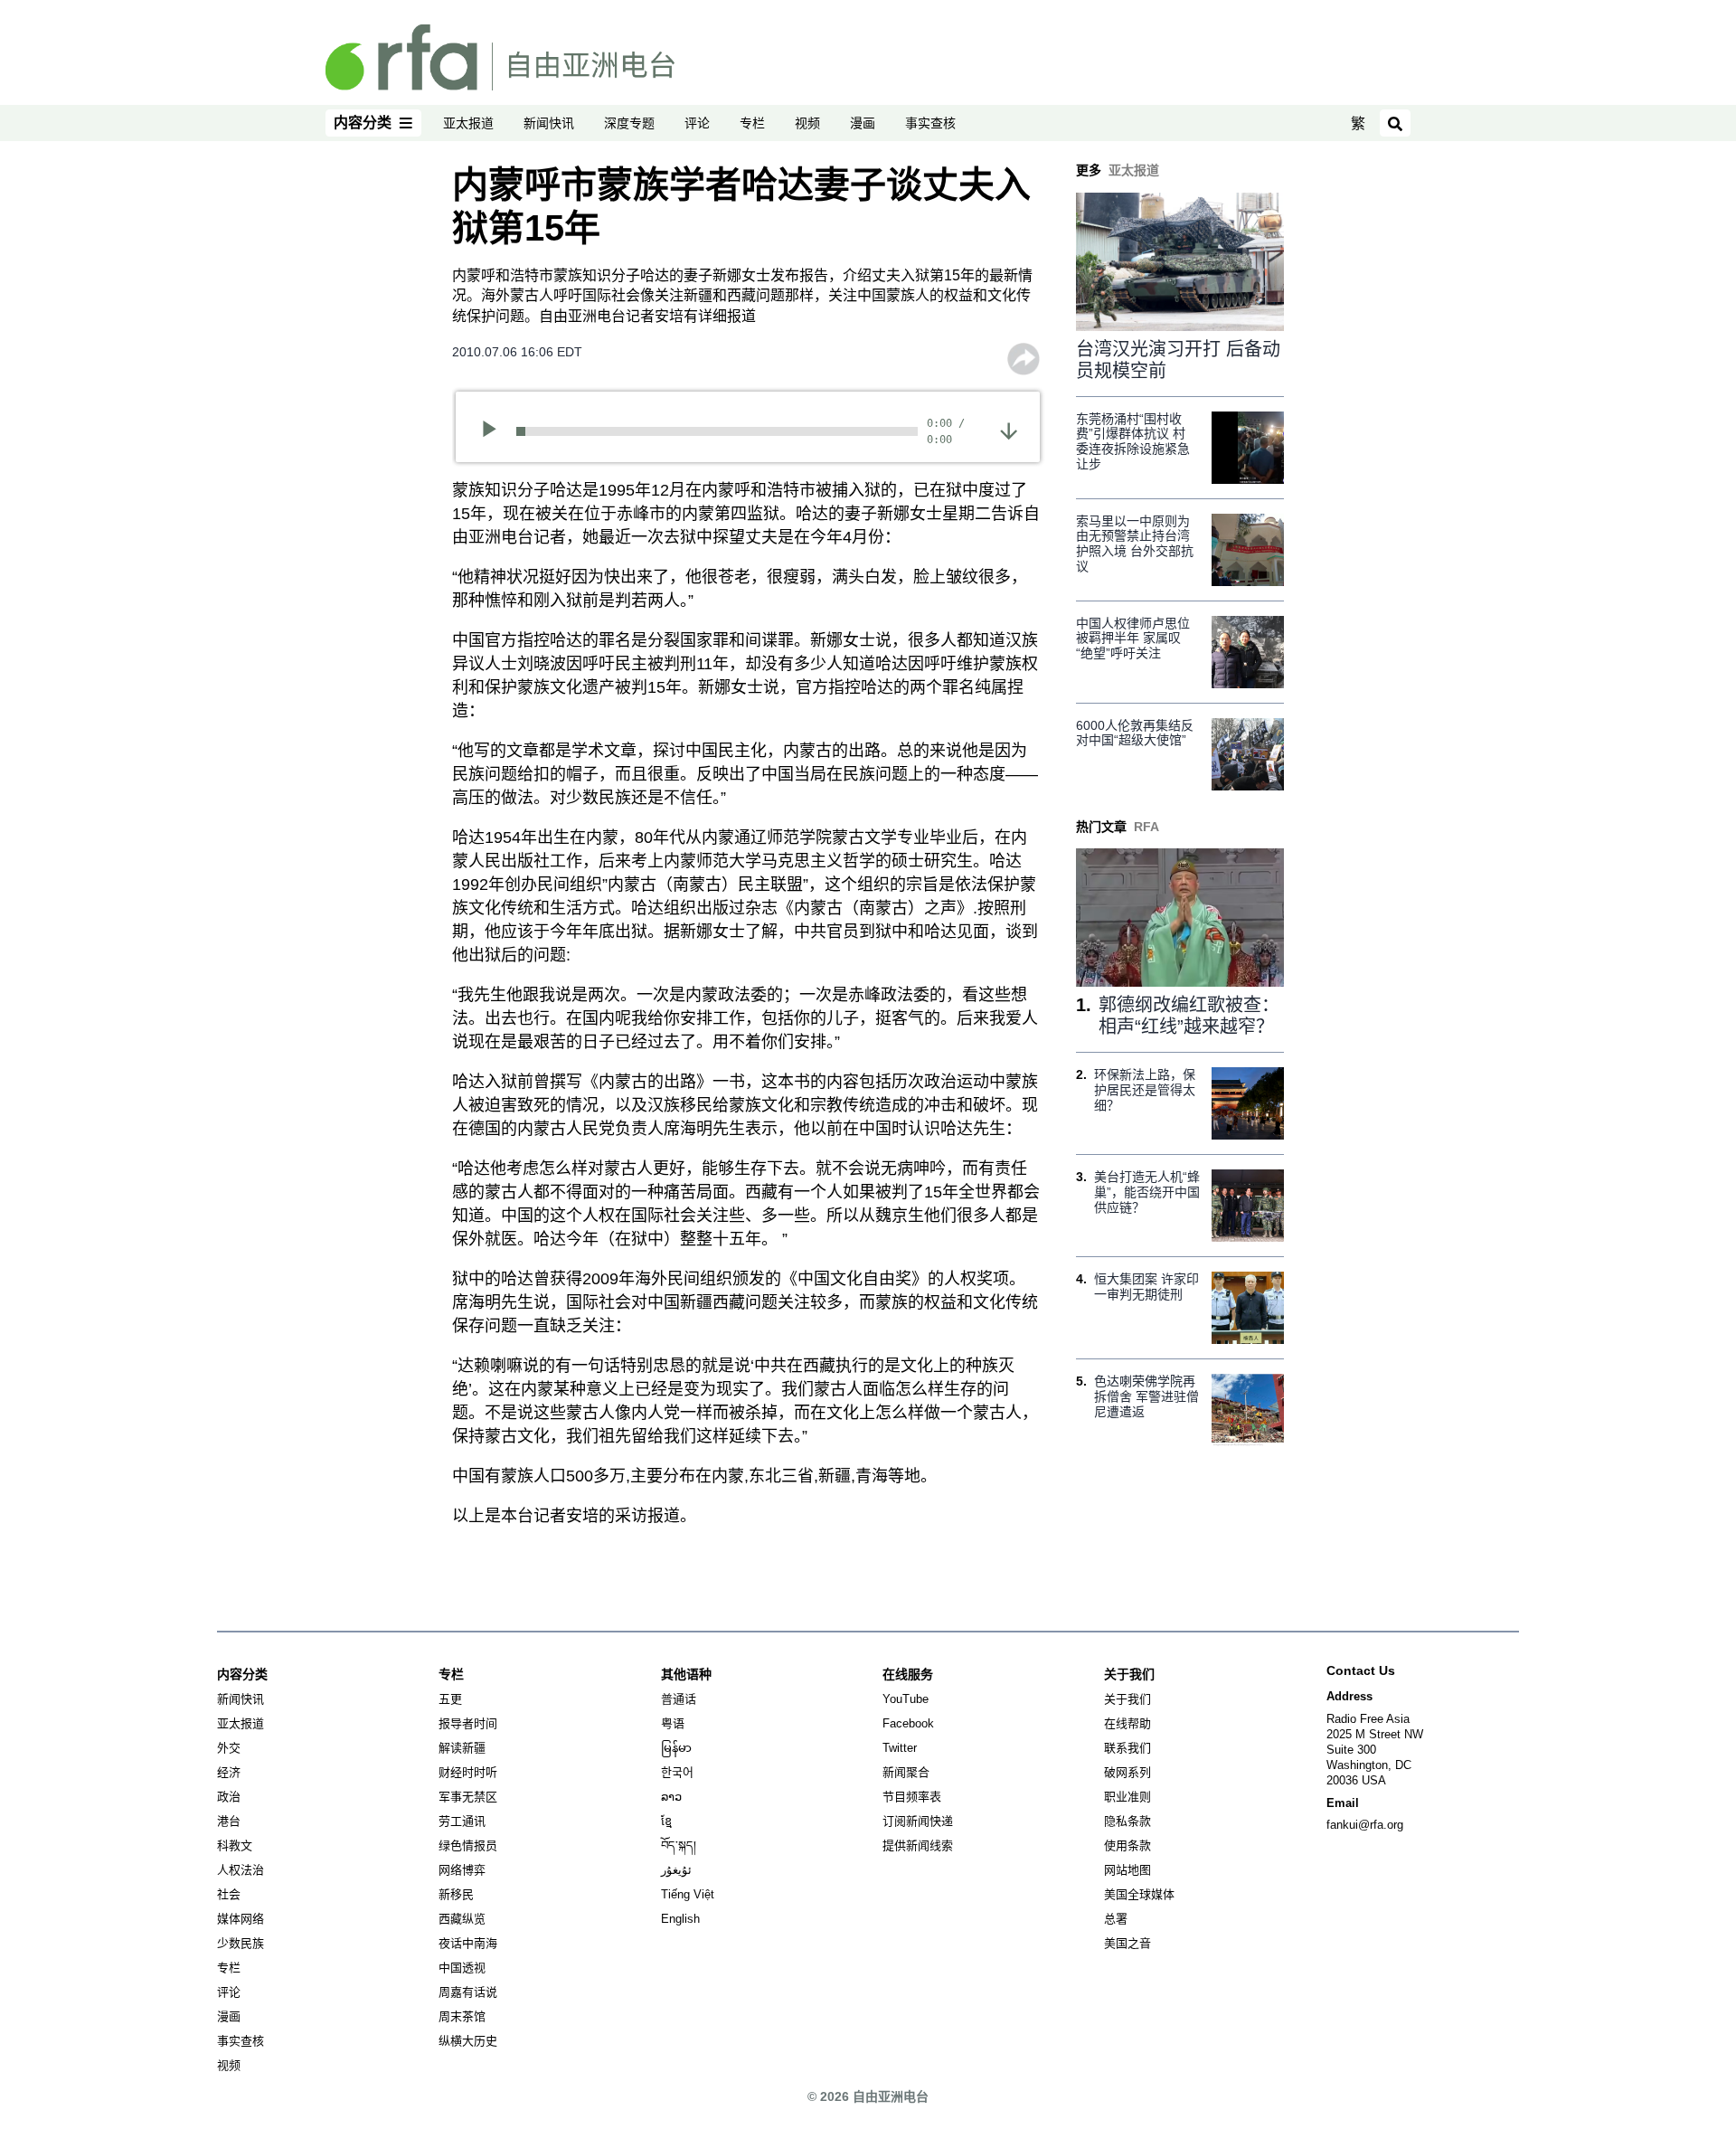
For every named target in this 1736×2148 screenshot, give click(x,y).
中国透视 (462, 1968)
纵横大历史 (468, 2041)
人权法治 (241, 1870)
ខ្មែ (666, 1821)
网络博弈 (462, 1870)
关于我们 (1127, 1699)
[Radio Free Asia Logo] (500, 56)
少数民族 (241, 1943)
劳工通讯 (462, 1821)
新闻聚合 (906, 1772)
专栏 (752, 123)
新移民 (456, 1894)
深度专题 (629, 123)
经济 (229, 1772)
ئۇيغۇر (676, 1870)
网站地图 (1127, 1870)
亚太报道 (468, 123)
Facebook (908, 1723)
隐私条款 (1127, 1821)
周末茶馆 (462, 2016)
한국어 (677, 1772)
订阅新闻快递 (918, 1821)
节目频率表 (912, 1797)
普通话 (679, 1699)
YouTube (906, 1699)
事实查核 (930, 123)
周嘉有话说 (468, 1992)
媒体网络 (241, 1919)
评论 (697, 123)
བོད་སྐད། (679, 1845)
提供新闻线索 (918, 1845)
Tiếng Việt (688, 1894)
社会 (229, 1894)
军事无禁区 (468, 1797)
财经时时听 (468, 1772)
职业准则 (1127, 1797)
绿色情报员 (468, 1845)
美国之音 (1127, 1943)
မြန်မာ (676, 1748)
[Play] (495, 431)
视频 (807, 123)
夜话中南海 (468, 1943)
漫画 (863, 123)
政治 (229, 1797)
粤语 (673, 1723)
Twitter (900, 1748)
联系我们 (1127, 1748)
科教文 (235, 1845)
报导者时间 (468, 1723)
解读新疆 (462, 1748)
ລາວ (671, 1797)
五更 (450, 1699)
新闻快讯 (549, 123)
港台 (229, 1821)
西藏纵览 (462, 1919)
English (680, 1919)
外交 (229, 1748)
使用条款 (1127, 1845)
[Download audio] (1009, 430)
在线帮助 (1127, 1723)
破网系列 (1127, 1772)
